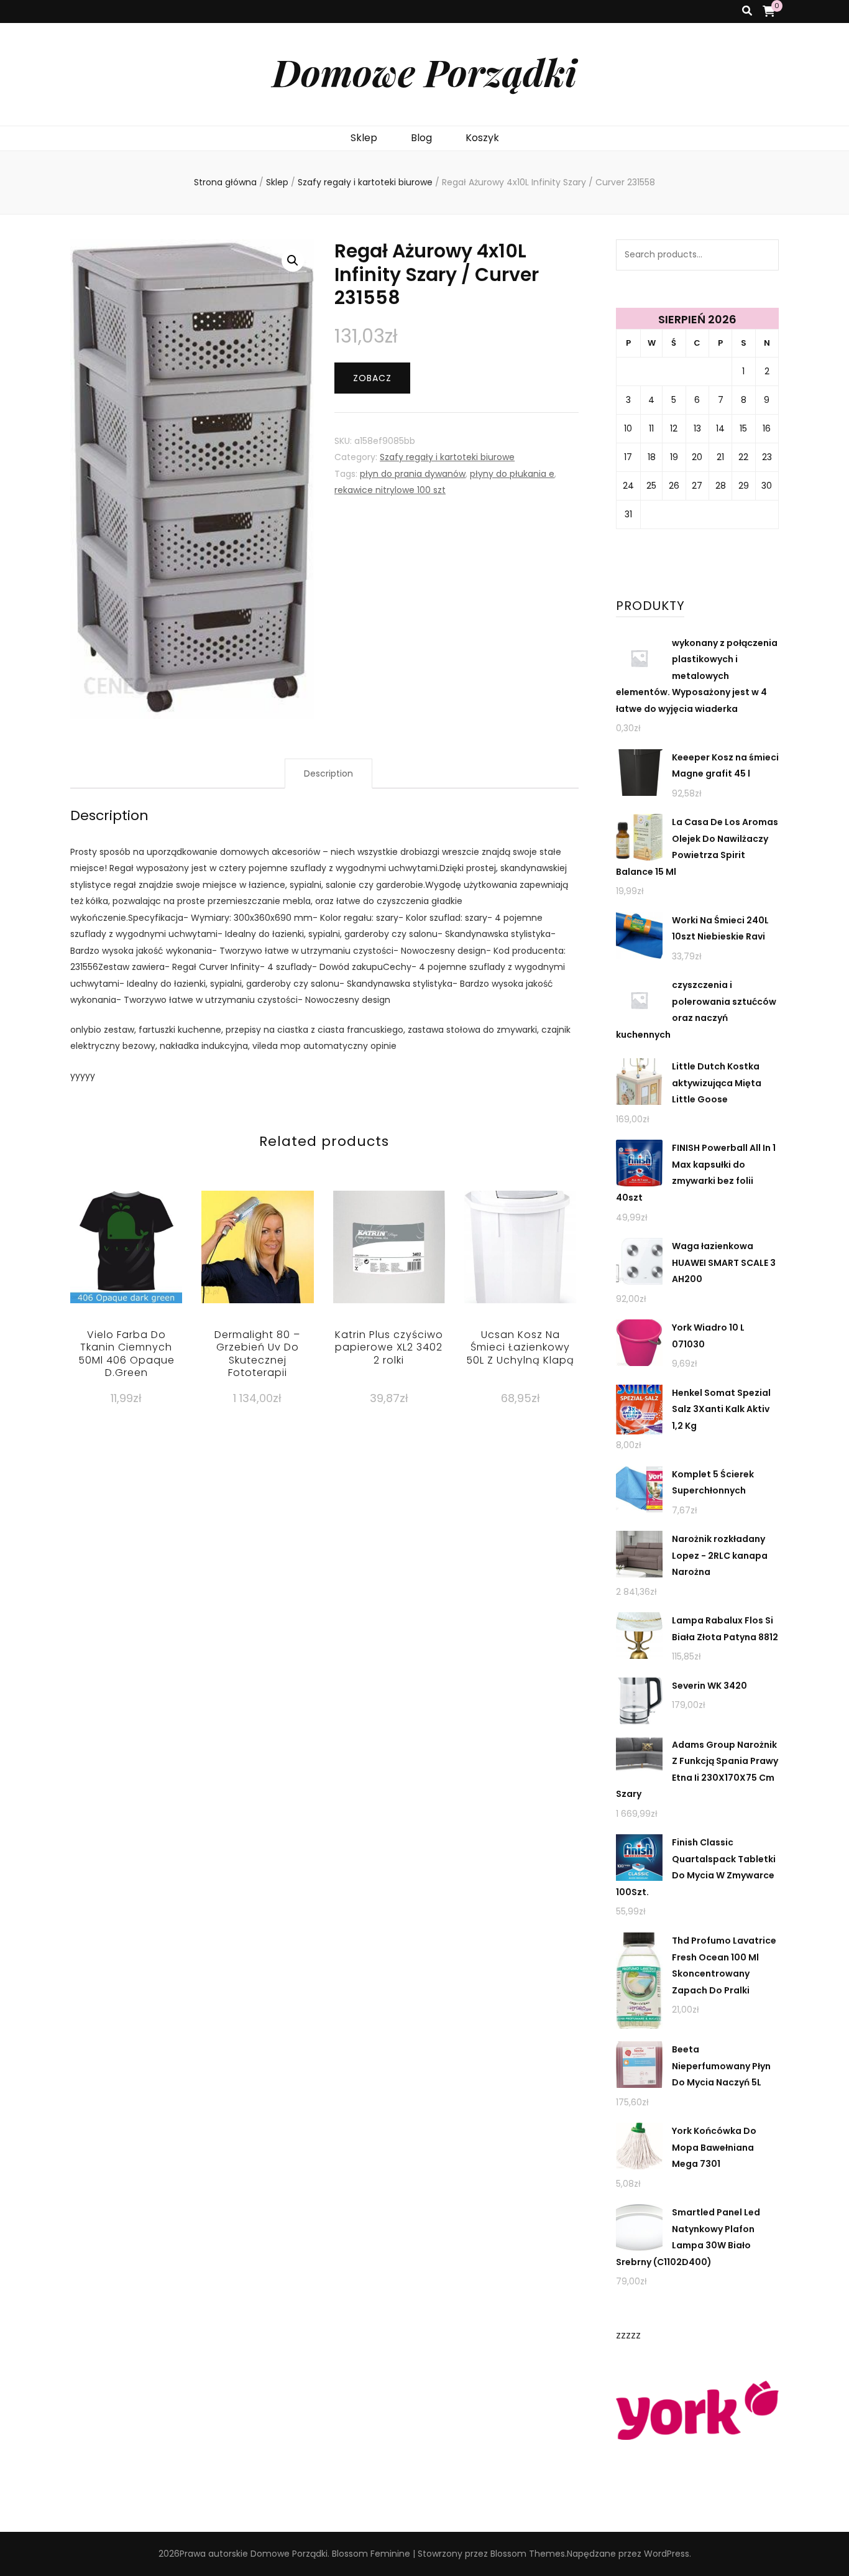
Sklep (364, 138)
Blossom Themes (528, 2554)
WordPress (667, 2554)
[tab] (328, 774)
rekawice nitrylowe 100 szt (390, 490)
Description (328, 773)
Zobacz (372, 378)
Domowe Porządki (424, 72)
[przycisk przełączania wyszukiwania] (747, 12)
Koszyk (482, 138)
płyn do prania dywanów (413, 474)
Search (763, 255)
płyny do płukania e (512, 474)
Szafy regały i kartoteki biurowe (447, 457)
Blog (421, 138)
